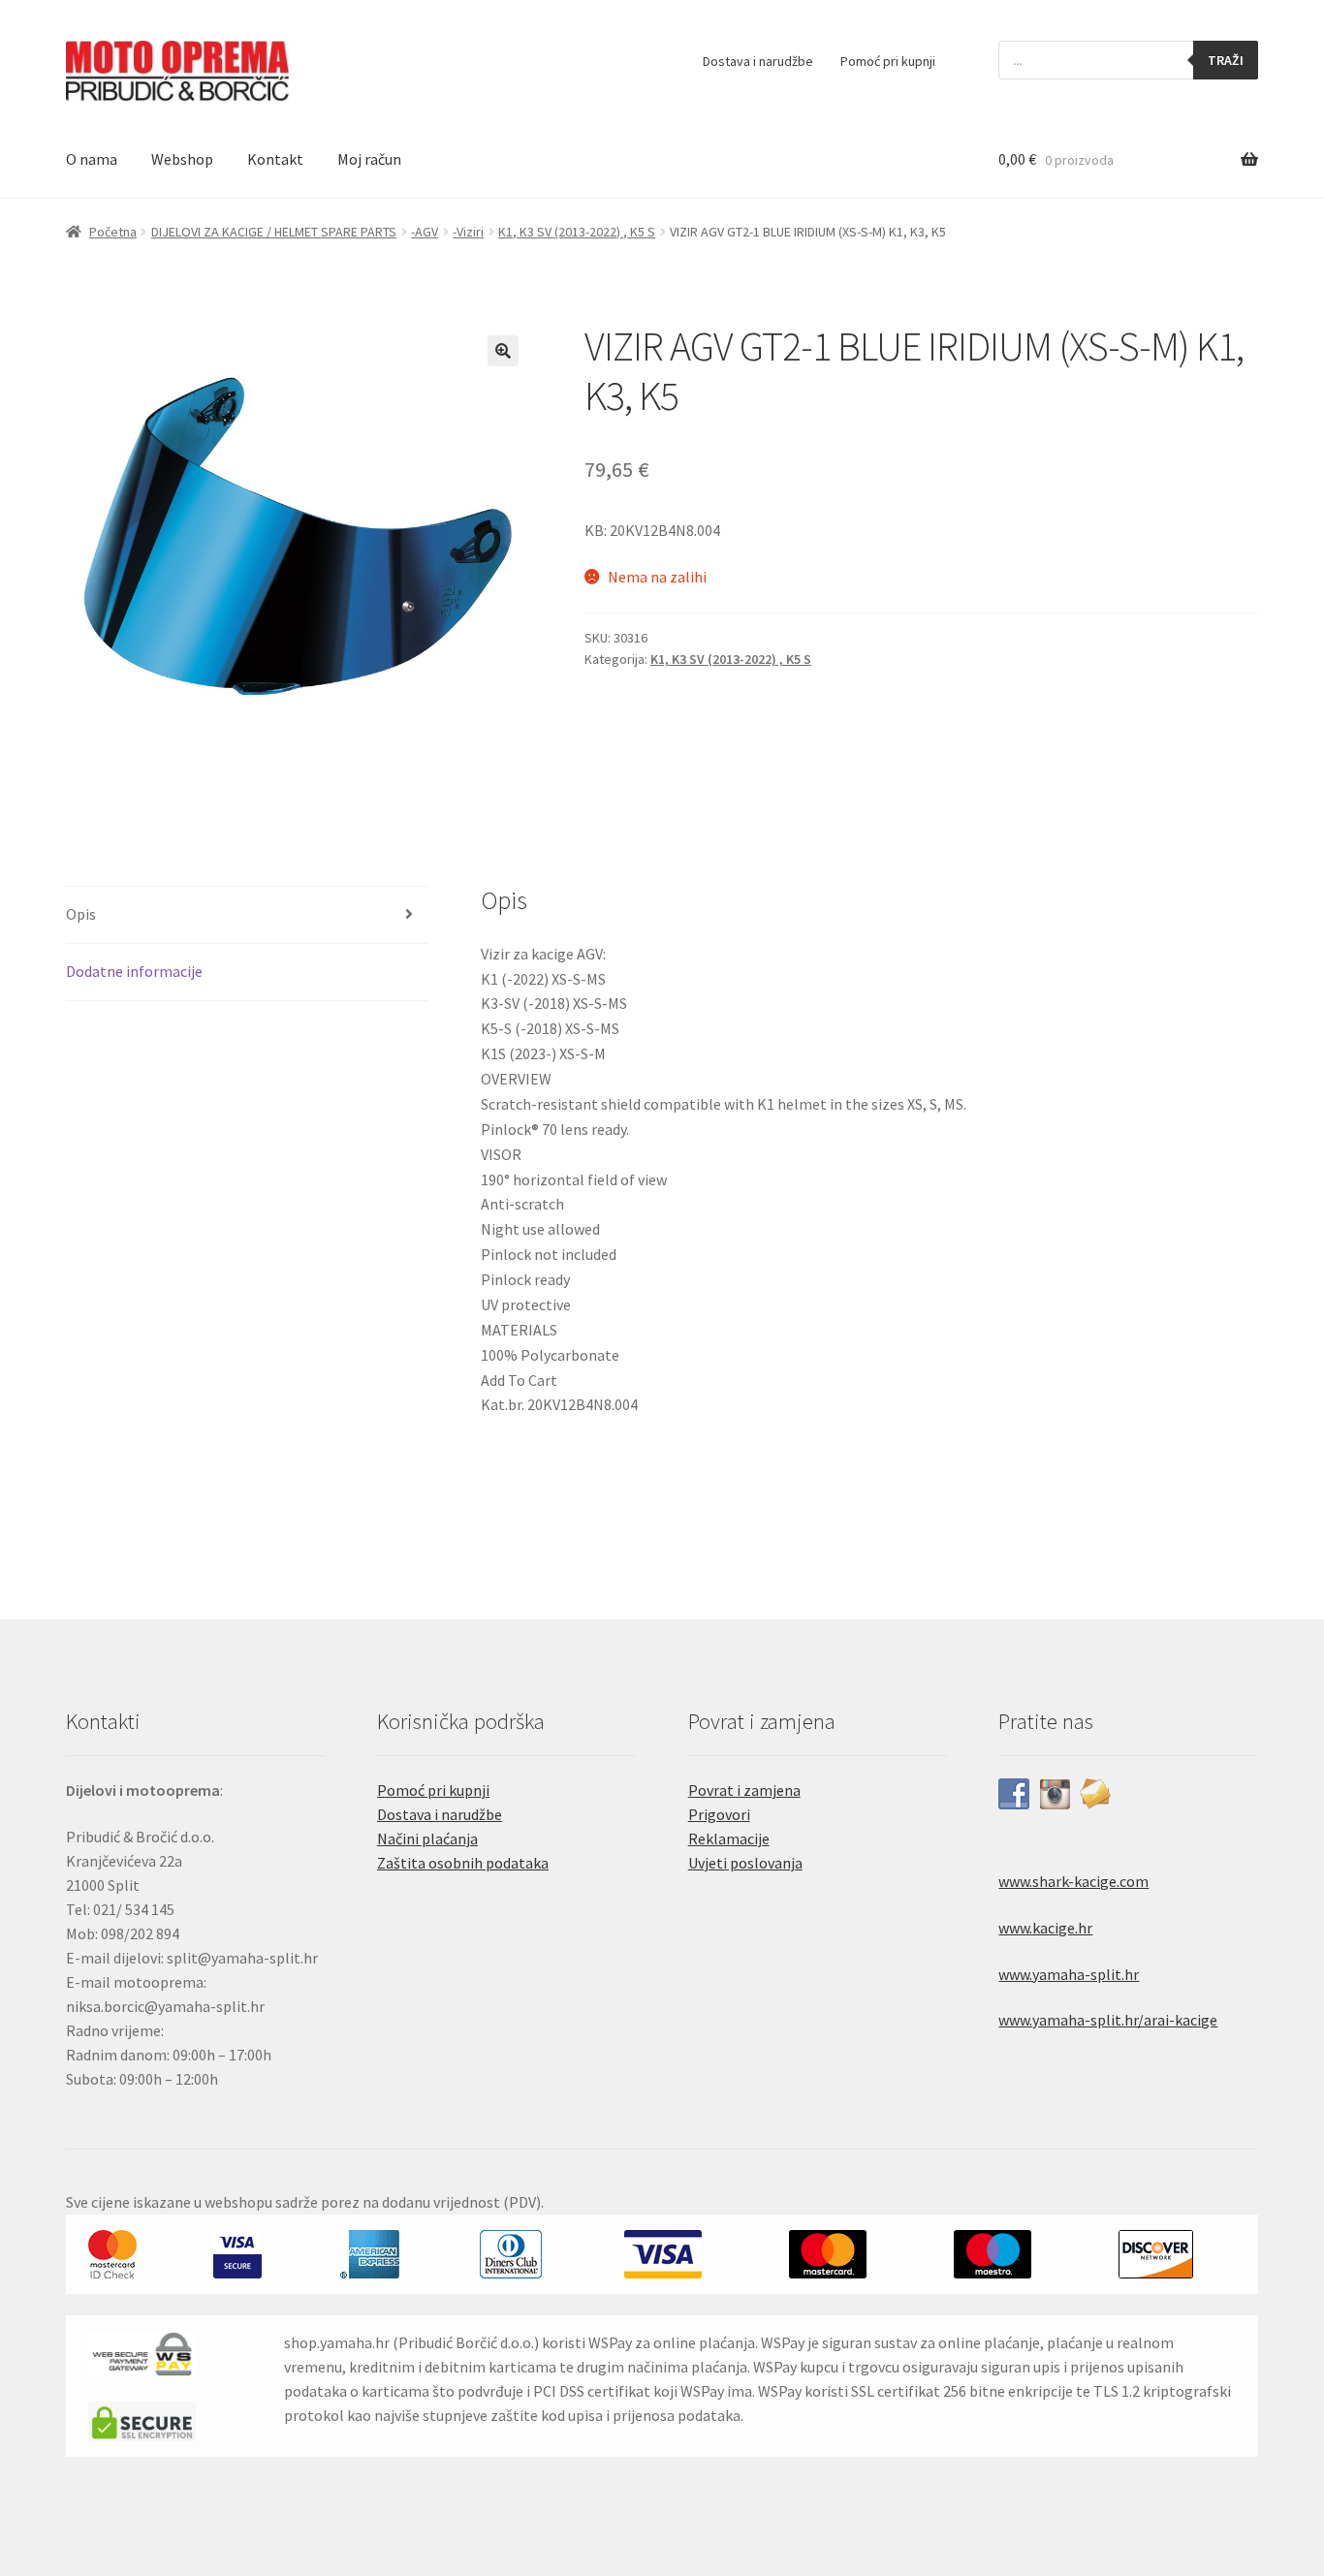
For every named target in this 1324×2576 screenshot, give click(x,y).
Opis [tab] (81, 914)
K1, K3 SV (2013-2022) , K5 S (577, 232)
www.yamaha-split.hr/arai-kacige (1108, 2020)
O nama (92, 159)
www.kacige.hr (1045, 1928)
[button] (503, 351)
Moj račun (369, 159)
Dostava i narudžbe (758, 61)
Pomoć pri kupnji (888, 61)
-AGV (425, 232)
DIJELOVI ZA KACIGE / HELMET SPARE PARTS (274, 232)
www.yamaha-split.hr (1069, 1974)
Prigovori (719, 1814)
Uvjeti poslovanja (745, 1863)
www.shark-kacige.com (1073, 1881)
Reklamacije (729, 1838)
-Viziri (468, 232)
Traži (1226, 60)
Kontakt (275, 159)
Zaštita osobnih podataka (463, 1863)
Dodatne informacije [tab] (134, 971)
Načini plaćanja (427, 1838)
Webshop (182, 159)
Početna (113, 232)
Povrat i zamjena (744, 1790)
